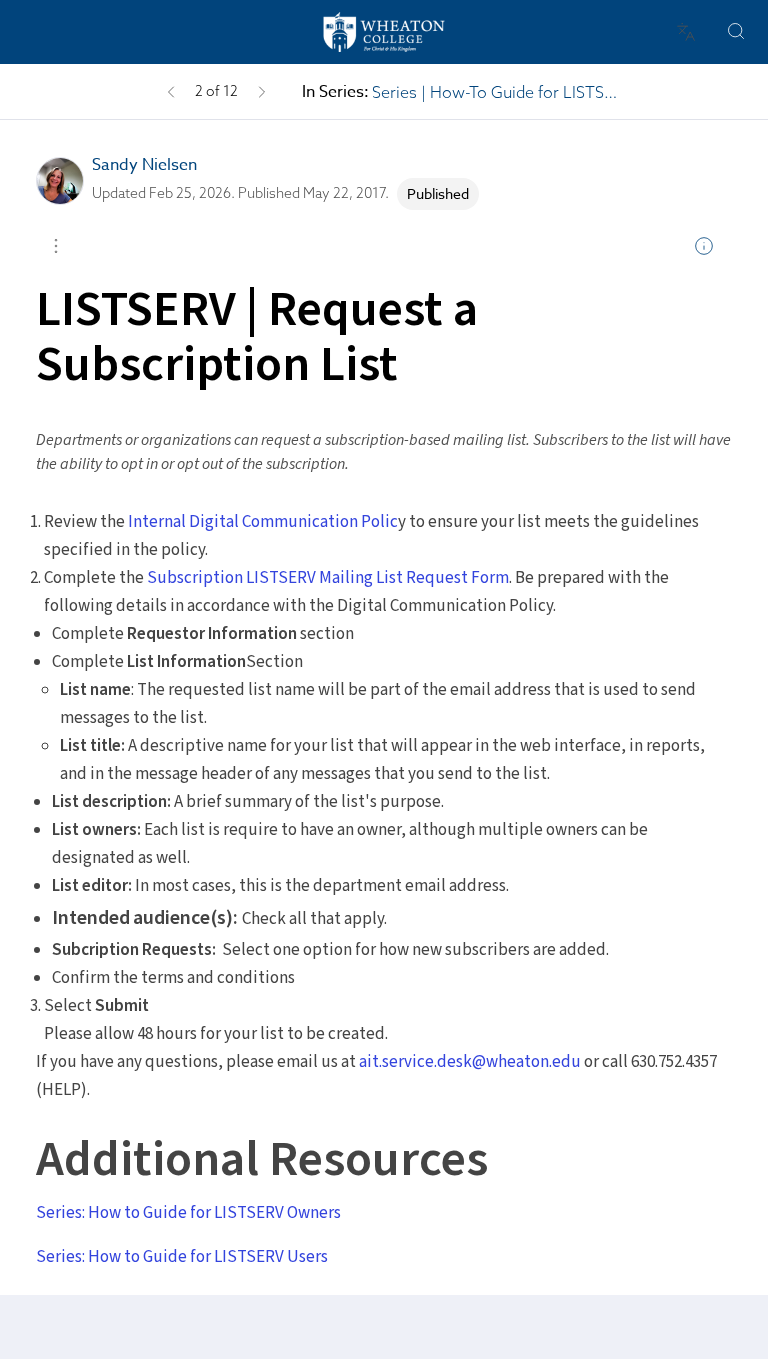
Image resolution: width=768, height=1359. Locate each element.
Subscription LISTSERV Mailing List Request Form (328, 578)
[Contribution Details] (704, 246)
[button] (171, 92)
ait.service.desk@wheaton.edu (470, 1062)
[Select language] (686, 32)
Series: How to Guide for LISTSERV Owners (188, 1213)
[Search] (736, 32)
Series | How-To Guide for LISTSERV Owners (497, 92)
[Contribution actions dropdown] (56, 246)
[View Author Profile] (60, 181)
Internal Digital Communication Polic (261, 522)
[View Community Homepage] (384, 32)
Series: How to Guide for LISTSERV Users (182, 1257)
